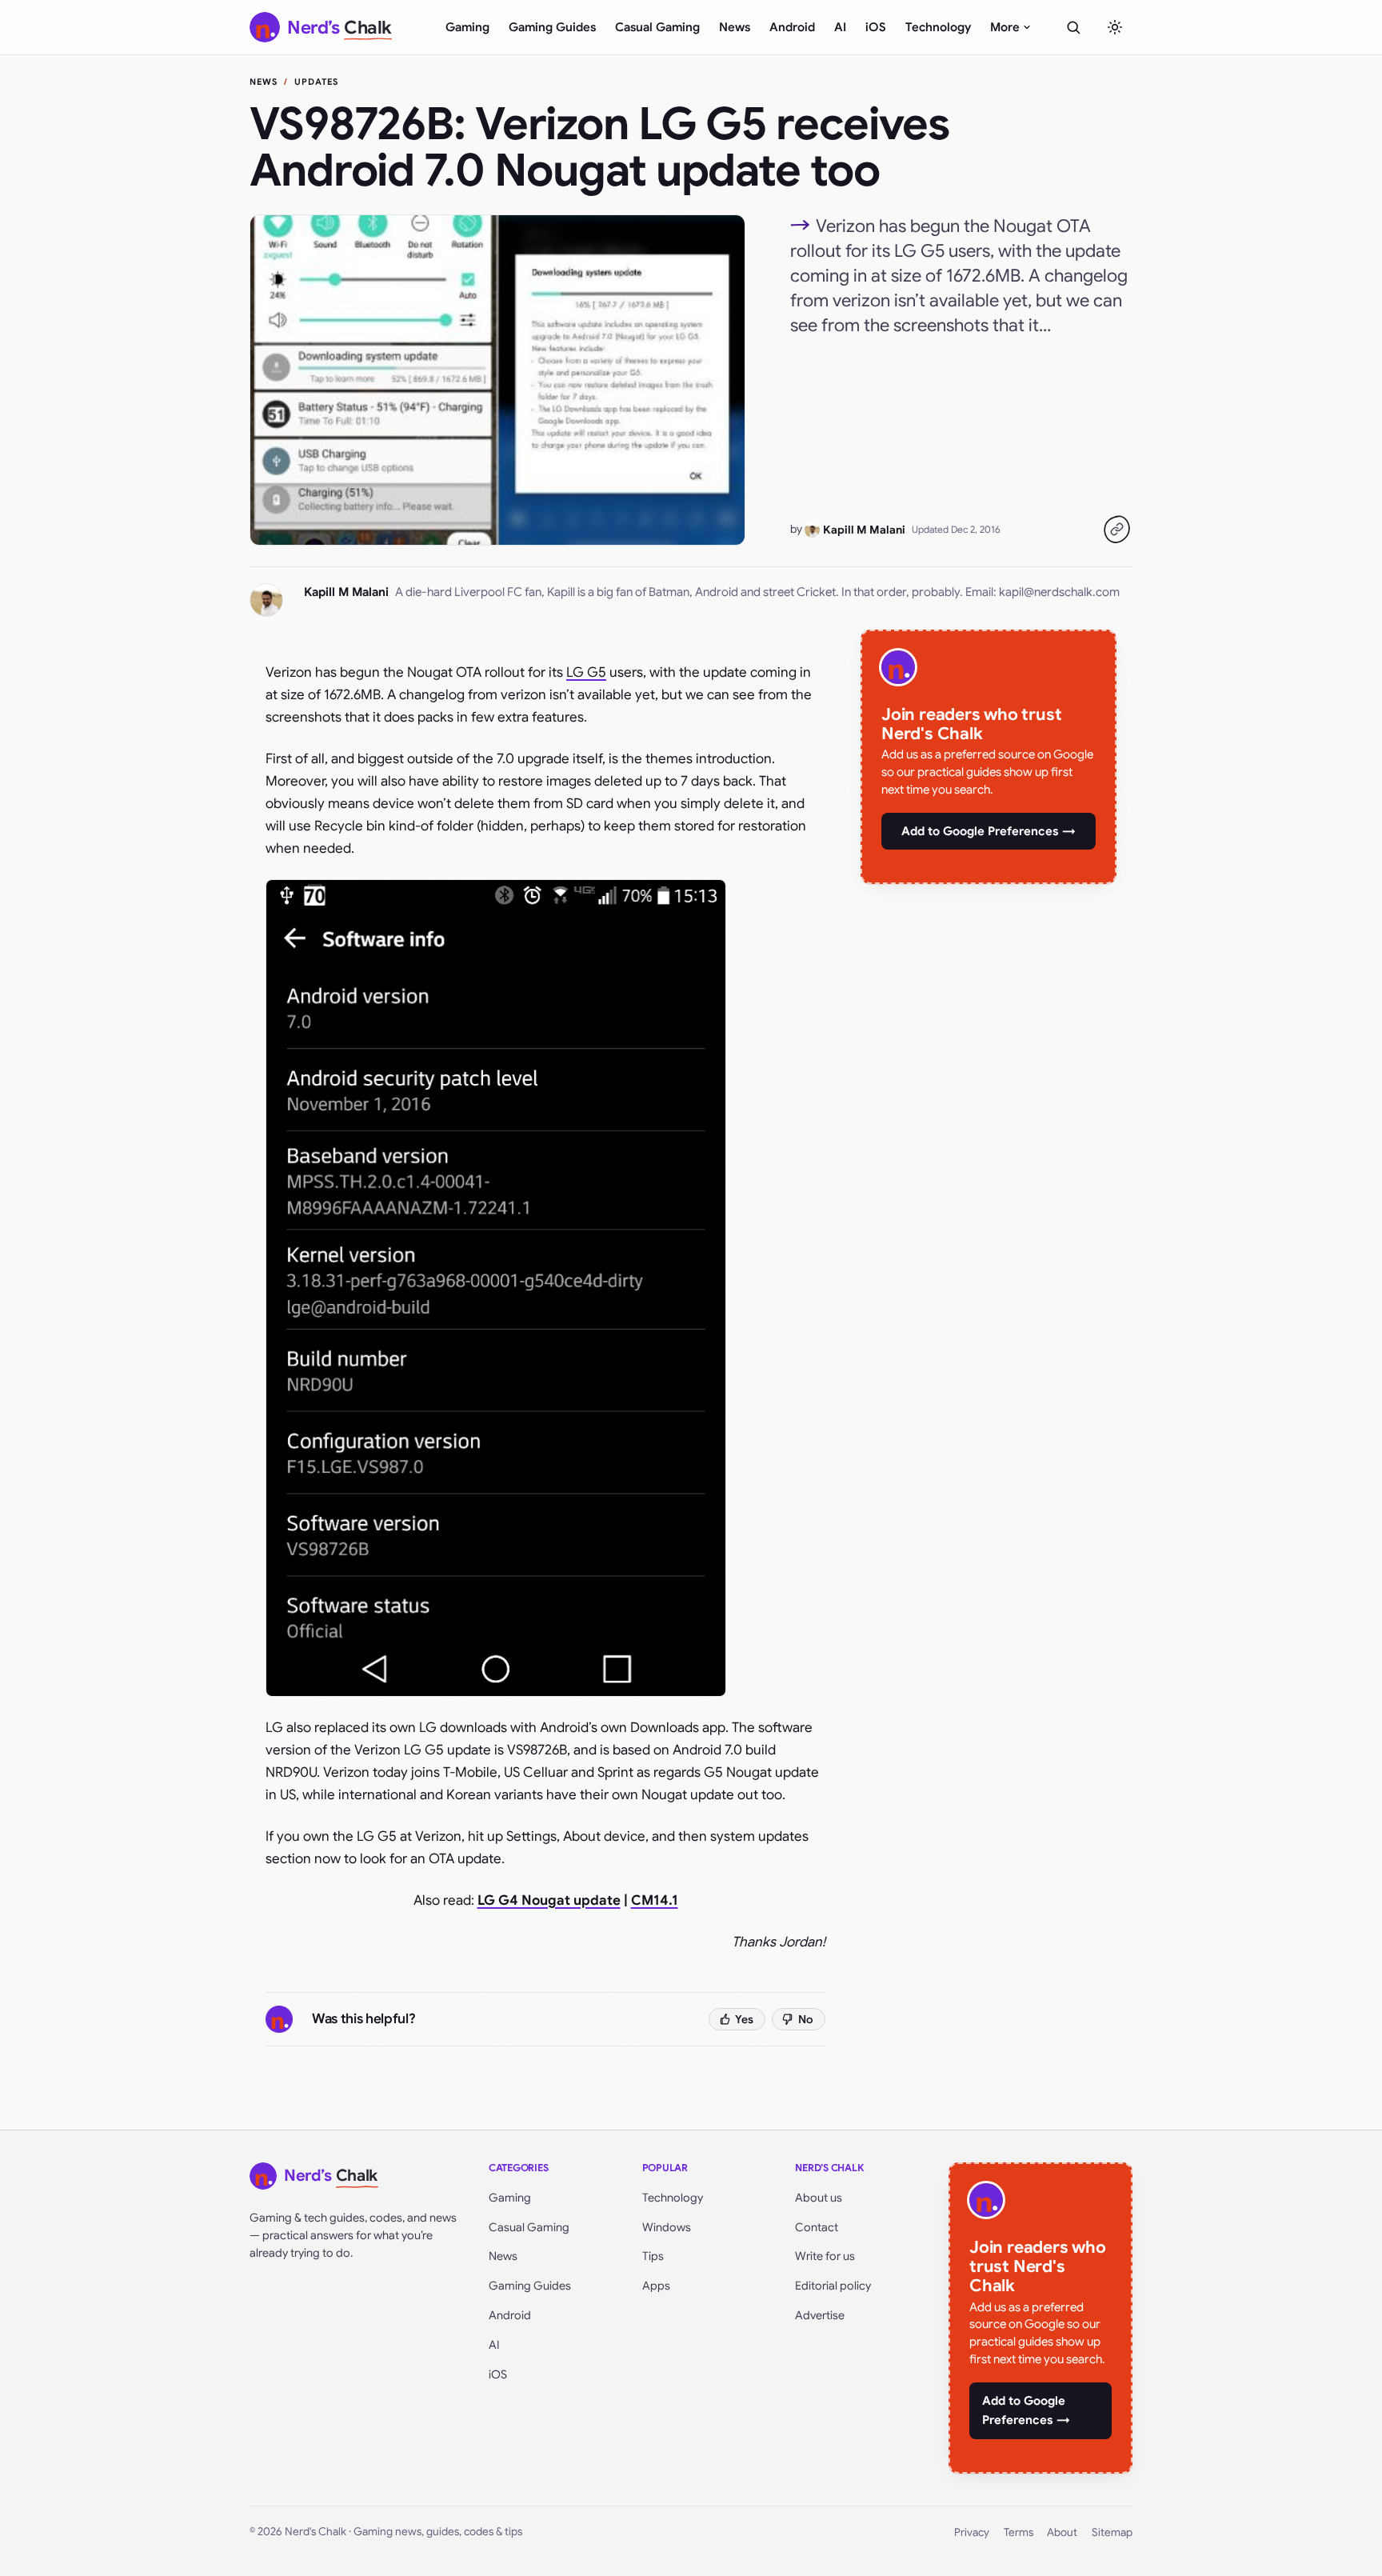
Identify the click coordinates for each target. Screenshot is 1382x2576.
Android (792, 27)
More (1005, 27)
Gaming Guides (552, 27)
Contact (817, 2227)
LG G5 (586, 672)
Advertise (820, 2315)
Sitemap (1112, 2532)
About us (819, 2198)
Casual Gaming (657, 27)
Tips (653, 2256)
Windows (667, 2227)
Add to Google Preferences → (989, 831)
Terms (1019, 2532)
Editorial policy (833, 2286)
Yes (744, 2019)
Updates (317, 82)
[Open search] (1073, 27)
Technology (938, 27)
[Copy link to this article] (1116, 530)
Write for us (825, 2256)
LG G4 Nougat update (549, 1900)
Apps (656, 2286)
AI (840, 27)
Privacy (972, 2532)
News (735, 27)
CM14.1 (655, 1900)
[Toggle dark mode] (1115, 27)
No (806, 2019)
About (1062, 2532)
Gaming (467, 27)
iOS (876, 27)
